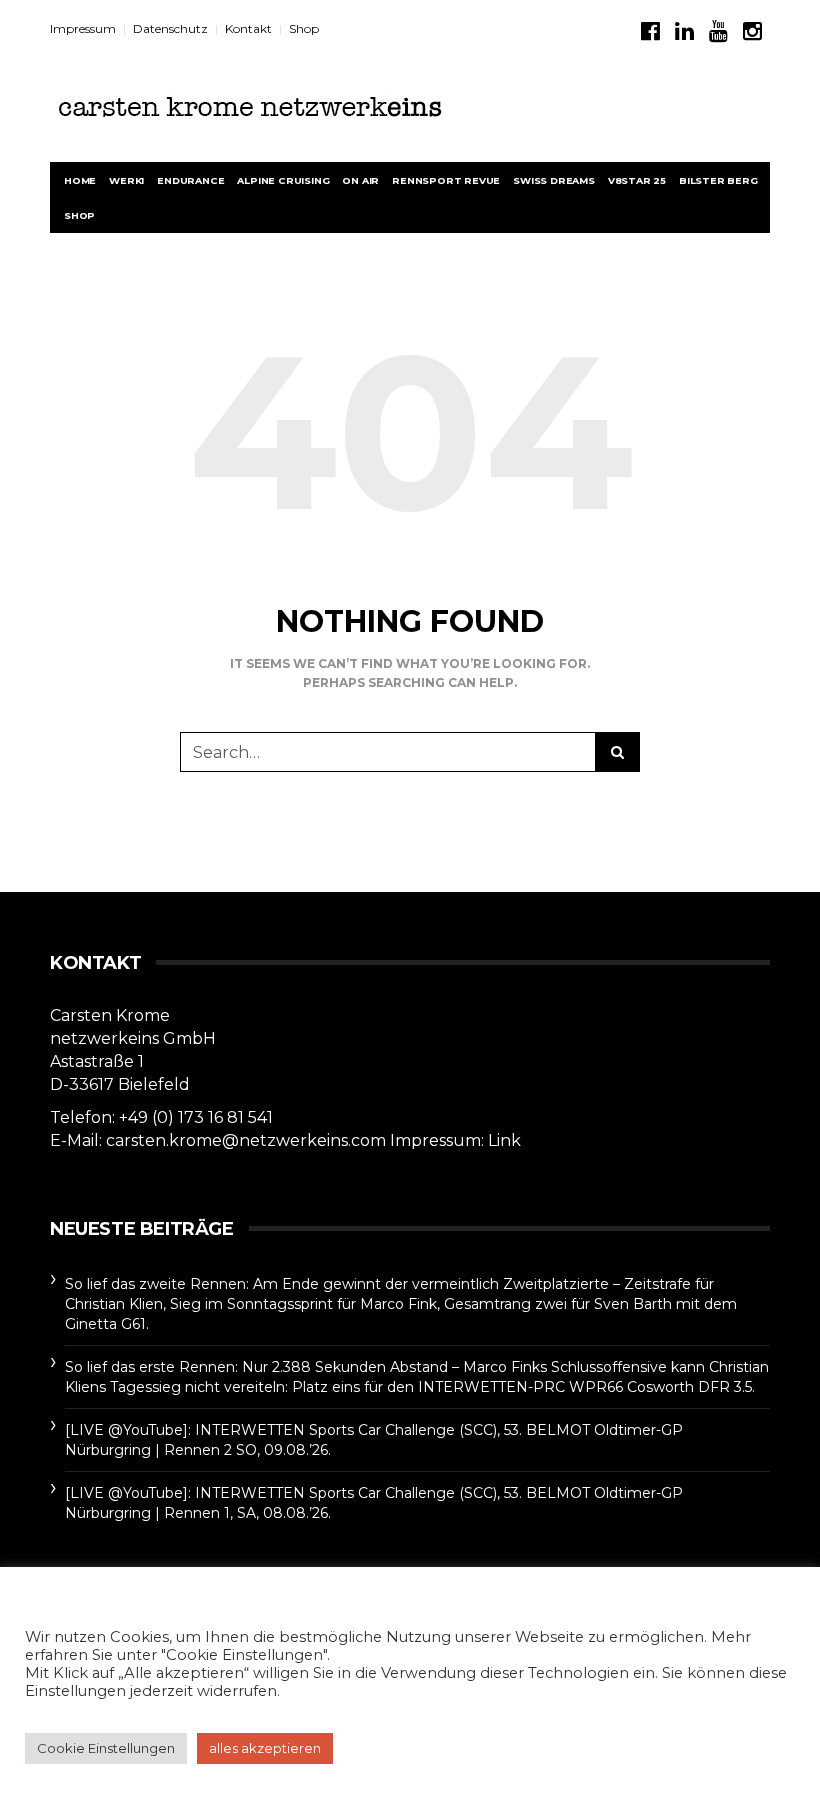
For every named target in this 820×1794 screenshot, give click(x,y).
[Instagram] (752, 31)
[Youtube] (718, 31)
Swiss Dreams (554, 180)
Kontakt (248, 28)
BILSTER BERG (718, 180)
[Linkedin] (684, 31)
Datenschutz (170, 28)
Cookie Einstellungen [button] (106, 1748)
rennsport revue (446, 180)
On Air (360, 180)
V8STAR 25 (637, 180)
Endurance (190, 180)
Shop (304, 28)
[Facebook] (650, 31)
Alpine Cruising (283, 180)
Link (504, 1140)
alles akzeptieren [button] (265, 1748)
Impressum (83, 28)
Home (80, 180)
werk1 (126, 180)
